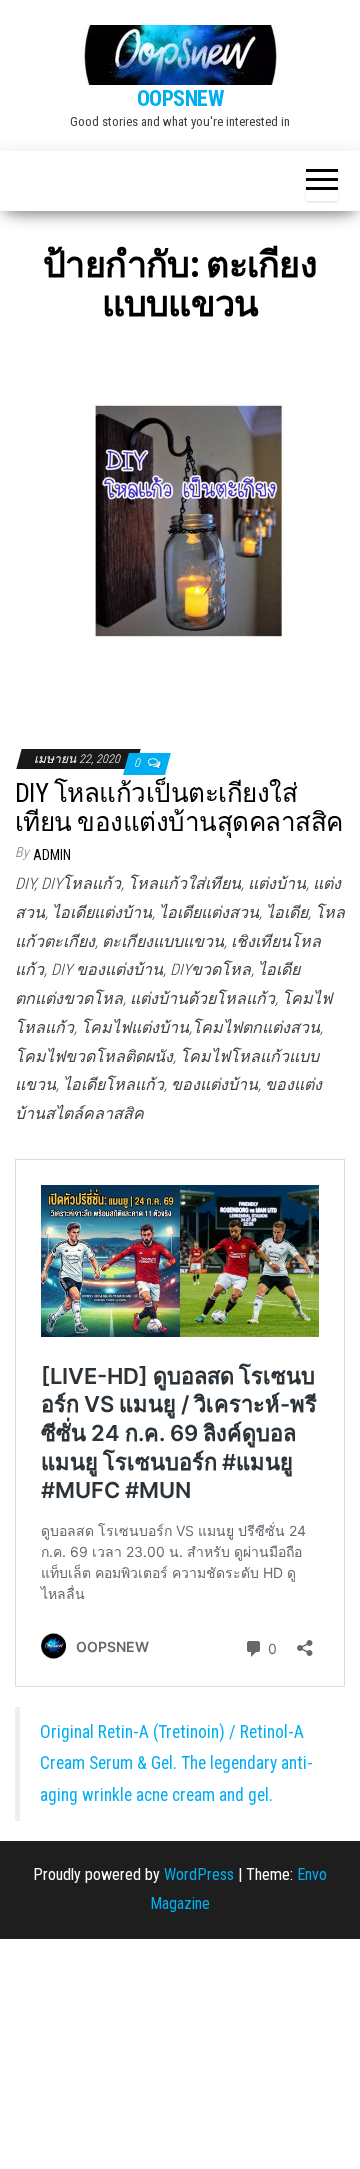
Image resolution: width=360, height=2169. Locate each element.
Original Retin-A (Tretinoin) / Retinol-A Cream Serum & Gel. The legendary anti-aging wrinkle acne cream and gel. (176, 1763)
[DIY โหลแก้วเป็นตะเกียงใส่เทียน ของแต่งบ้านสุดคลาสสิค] (180, 533)
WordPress (199, 1874)
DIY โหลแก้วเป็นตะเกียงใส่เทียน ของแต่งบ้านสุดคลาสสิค (179, 807)
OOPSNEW (180, 98)
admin (52, 855)
